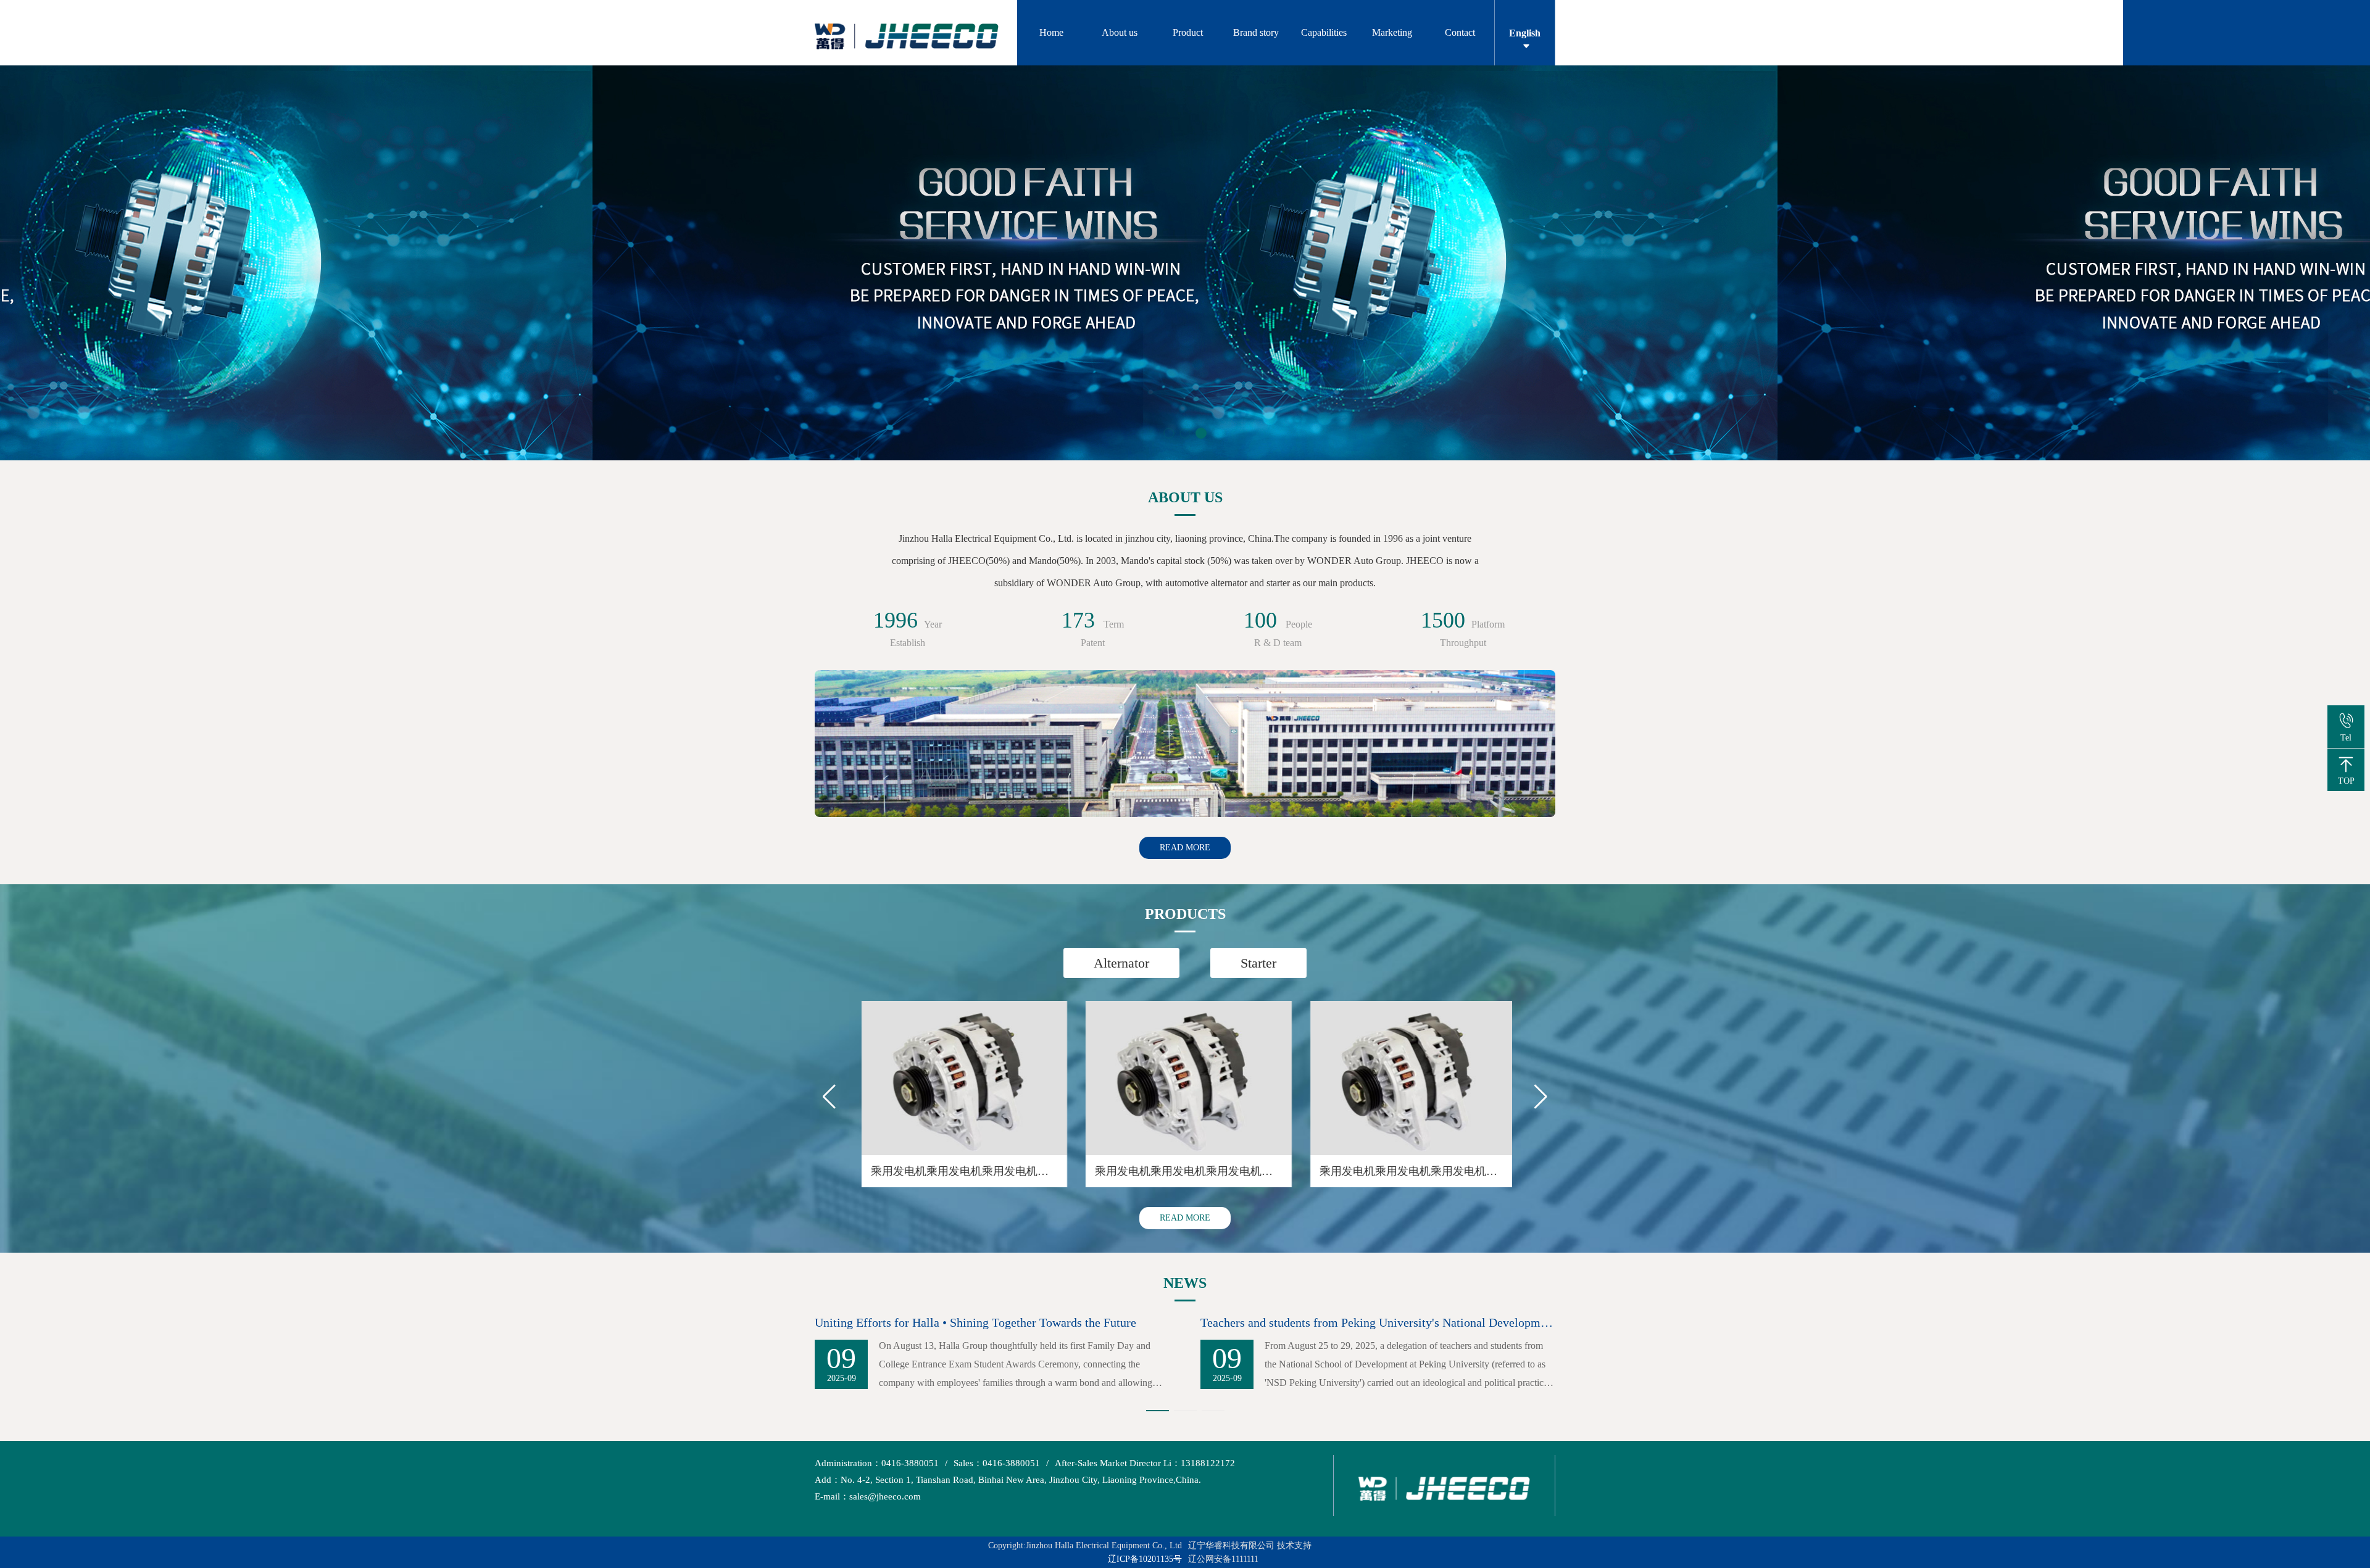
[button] (1169, 433)
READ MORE (1185, 848)
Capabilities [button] (1324, 32)
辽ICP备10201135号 (1145, 1559)
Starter (1258, 963)
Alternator (1121, 963)
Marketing (1392, 32)
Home (1051, 32)
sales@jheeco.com (868, 1496)
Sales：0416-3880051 (997, 1463)
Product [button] (1188, 32)
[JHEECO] (916, 33)
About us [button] (1120, 32)
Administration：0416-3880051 (877, 1463)
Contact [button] (1460, 32)
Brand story (1256, 32)
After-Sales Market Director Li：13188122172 (1145, 1463)
